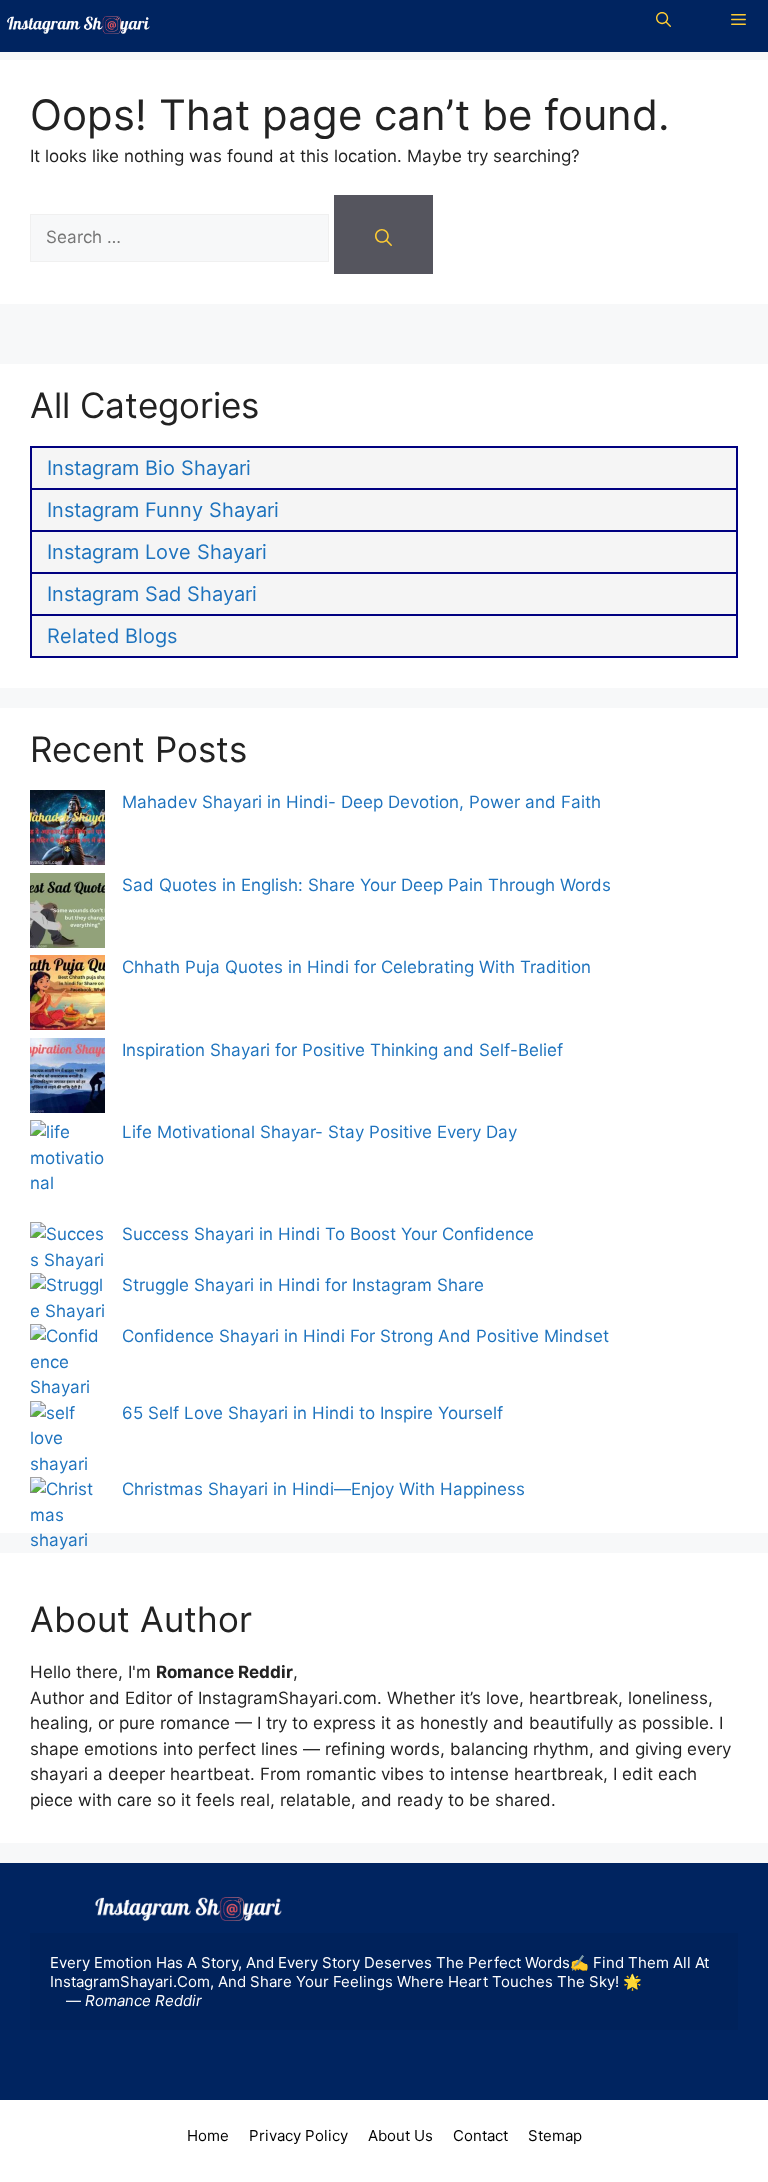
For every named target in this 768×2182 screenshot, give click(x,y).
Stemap (555, 2135)
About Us (400, 2135)
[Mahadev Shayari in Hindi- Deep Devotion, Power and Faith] (67, 831)
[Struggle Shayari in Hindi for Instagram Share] (67, 1298)
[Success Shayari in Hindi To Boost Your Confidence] (67, 1247)
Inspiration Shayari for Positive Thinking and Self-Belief (345, 1050)
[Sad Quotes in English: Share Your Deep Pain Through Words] (67, 914)
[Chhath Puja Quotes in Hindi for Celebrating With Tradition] (67, 996)
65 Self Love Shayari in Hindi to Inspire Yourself (315, 1413)
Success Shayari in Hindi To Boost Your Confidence (328, 1234)
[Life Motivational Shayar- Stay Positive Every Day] (67, 1171)
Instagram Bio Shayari (149, 468)
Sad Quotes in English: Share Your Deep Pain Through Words (366, 885)
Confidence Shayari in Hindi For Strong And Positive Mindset (365, 1336)
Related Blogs (112, 636)
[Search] (383, 234)
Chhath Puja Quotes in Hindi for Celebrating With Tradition (356, 967)
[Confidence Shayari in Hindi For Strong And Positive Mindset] (67, 1362)
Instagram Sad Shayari (152, 594)
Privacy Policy (298, 2135)
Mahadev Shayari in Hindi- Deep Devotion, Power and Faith (361, 802)
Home (208, 2135)
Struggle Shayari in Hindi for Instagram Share (303, 1285)
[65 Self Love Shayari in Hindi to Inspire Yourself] (67, 1439)
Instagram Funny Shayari (163, 510)
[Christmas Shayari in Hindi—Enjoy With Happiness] (67, 1528)
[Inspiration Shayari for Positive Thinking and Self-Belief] (67, 1079)
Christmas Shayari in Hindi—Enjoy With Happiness (323, 1489)
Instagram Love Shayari (157, 552)
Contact (480, 2135)
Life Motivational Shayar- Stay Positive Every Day (319, 1132)
